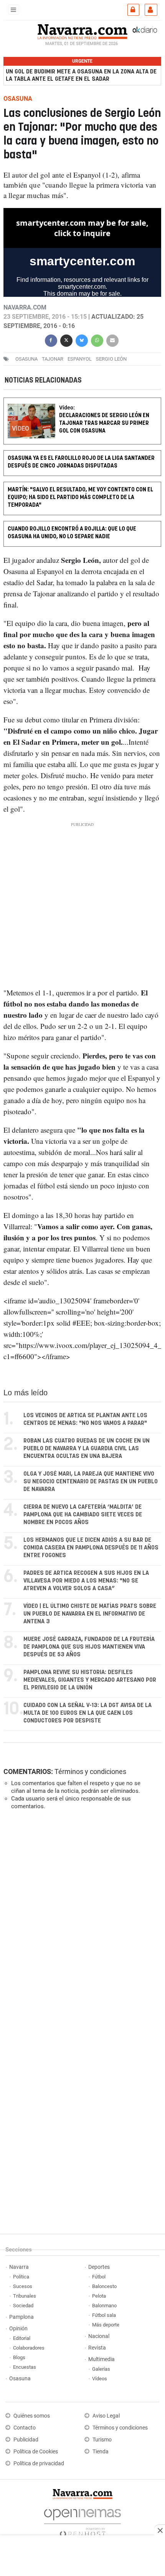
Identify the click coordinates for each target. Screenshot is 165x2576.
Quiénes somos (32, 2416)
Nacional (99, 2336)
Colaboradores (29, 2348)
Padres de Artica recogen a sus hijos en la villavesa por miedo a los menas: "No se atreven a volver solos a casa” (86, 1581)
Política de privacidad (39, 2464)
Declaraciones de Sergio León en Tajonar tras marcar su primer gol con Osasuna (104, 424)
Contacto (25, 2428)
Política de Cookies (36, 2452)
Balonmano (104, 2306)
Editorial (22, 2338)
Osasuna (20, 2379)
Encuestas (25, 2367)
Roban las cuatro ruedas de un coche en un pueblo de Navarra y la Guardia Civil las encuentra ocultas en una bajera (87, 1449)
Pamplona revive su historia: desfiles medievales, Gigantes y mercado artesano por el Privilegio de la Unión (90, 1680)
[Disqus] (81, 1922)
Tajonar (53, 359)
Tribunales (25, 2296)
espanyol (80, 359)
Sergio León (111, 359)
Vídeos (100, 2379)
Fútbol (99, 2277)
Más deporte (106, 2325)
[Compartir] (51, 339)
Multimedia (101, 2359)
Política (21, 2277)
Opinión (18, 2329)
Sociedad (23, 2306)
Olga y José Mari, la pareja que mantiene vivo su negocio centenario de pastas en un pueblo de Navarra (91, 1482)
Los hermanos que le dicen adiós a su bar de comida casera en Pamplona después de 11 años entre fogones (91, 1548)
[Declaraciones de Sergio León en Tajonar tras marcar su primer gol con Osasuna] (82, 403)
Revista (97, 2348)
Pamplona (21, 2317)
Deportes (99, 2267)
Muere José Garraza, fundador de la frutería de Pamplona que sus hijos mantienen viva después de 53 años (89, 1647)
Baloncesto (104, 2286)
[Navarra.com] (82, 31)
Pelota (99, 2296)
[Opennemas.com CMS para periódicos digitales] (82, 2521)
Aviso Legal (106, 2416)
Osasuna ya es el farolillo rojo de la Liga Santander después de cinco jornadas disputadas (81, 462)
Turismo (102, 2440)
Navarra (19, 2267)
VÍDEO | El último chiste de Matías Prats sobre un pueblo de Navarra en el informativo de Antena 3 (90, 1614)
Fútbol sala (104, 2315)
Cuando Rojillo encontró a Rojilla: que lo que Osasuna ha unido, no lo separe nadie (72, 533)
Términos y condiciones (90, 1771)
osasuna (26, 359)
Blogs (19, 2357)
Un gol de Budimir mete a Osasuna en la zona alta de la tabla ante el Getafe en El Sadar (81, 75)
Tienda (101, 2452)
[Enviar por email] (112, 339)
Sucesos (23, 2286)
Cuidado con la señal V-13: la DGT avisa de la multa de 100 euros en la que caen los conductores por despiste (87, 1713)
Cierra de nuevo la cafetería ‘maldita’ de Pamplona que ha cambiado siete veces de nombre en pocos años (83, 1515)
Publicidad (26, 2440)
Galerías (101, 2369)
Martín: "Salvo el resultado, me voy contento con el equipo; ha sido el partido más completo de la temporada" (80, 497)
